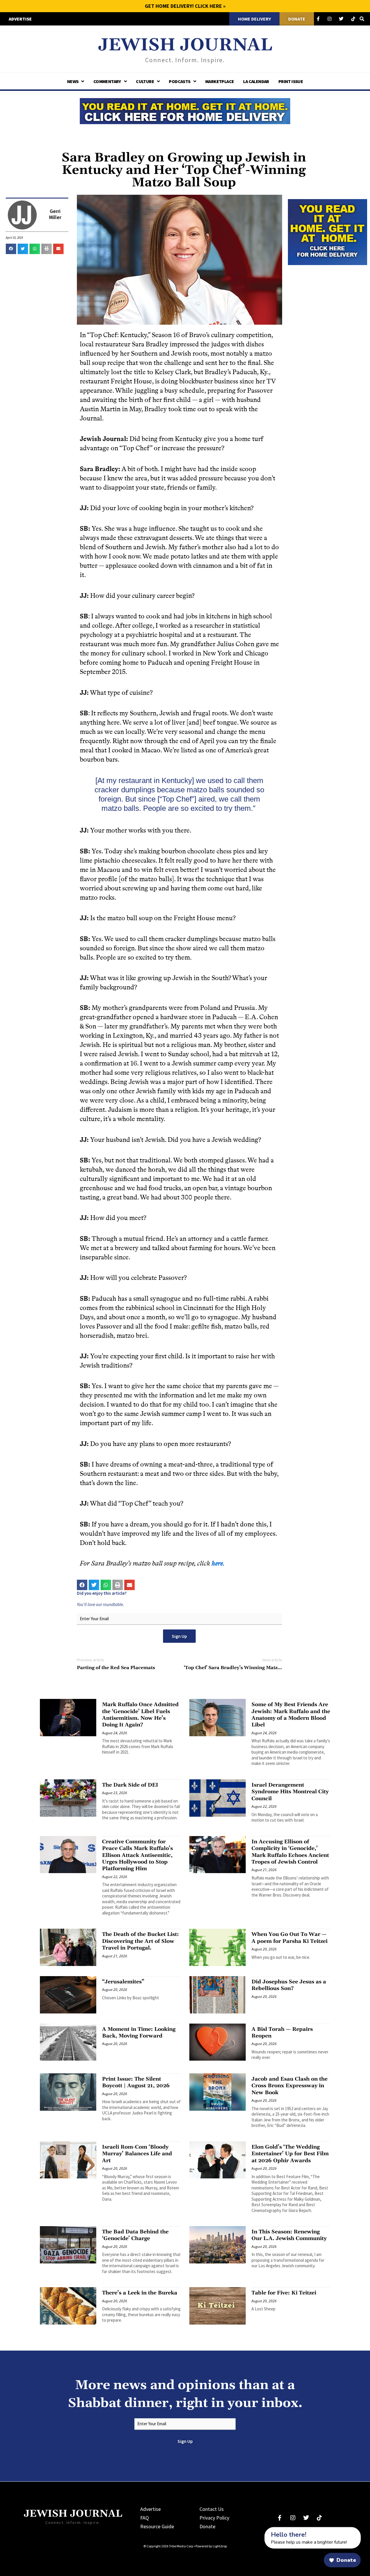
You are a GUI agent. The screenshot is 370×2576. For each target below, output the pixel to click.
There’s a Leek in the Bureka (140, 2293)
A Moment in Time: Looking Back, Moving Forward (139, 2033)
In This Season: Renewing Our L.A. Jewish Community (289, 2235)
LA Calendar (256, 81)
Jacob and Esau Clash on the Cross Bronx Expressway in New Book (289, 2086)
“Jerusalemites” (123, 1982)
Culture (145, 81)
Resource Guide (157, 2526)
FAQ (145, 2518)
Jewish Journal (185, 45)
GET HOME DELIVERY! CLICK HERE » (185, 6)
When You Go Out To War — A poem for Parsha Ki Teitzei (289, 1938)
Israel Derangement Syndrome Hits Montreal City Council (290, 1792)
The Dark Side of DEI (130, 1785)
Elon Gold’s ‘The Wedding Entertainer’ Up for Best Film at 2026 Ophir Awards (290, 2154)
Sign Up (179, 1636)
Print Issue (291, 81)
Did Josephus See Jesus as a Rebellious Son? (289, 1985)
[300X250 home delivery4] (328, 231)
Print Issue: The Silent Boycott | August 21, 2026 (136, 2082)
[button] (11, 249)
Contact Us (212, 2509)
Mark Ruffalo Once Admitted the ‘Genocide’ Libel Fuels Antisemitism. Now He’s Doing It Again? (140, 1715)
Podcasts (180, 81)
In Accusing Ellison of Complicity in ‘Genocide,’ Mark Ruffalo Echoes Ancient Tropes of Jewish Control (290, 1852)
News (73, 81)
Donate (207, 2526)
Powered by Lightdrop (211, 2546)
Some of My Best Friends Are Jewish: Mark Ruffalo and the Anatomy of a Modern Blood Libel (291, 1715)
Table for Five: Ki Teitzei (284, 2293)
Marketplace (220, 81)
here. (219, 1563)
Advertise (150, 2509)
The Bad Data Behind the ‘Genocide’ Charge (135, 2235)
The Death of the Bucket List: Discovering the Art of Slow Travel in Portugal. (140, 1941)
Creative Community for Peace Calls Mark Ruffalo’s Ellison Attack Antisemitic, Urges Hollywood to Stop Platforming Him (137, 1855)
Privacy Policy (214, 2518)
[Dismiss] (259, 2530)
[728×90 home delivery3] (185, 110)
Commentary (107, 81)
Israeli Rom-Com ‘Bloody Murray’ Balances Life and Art (137, 2154)
